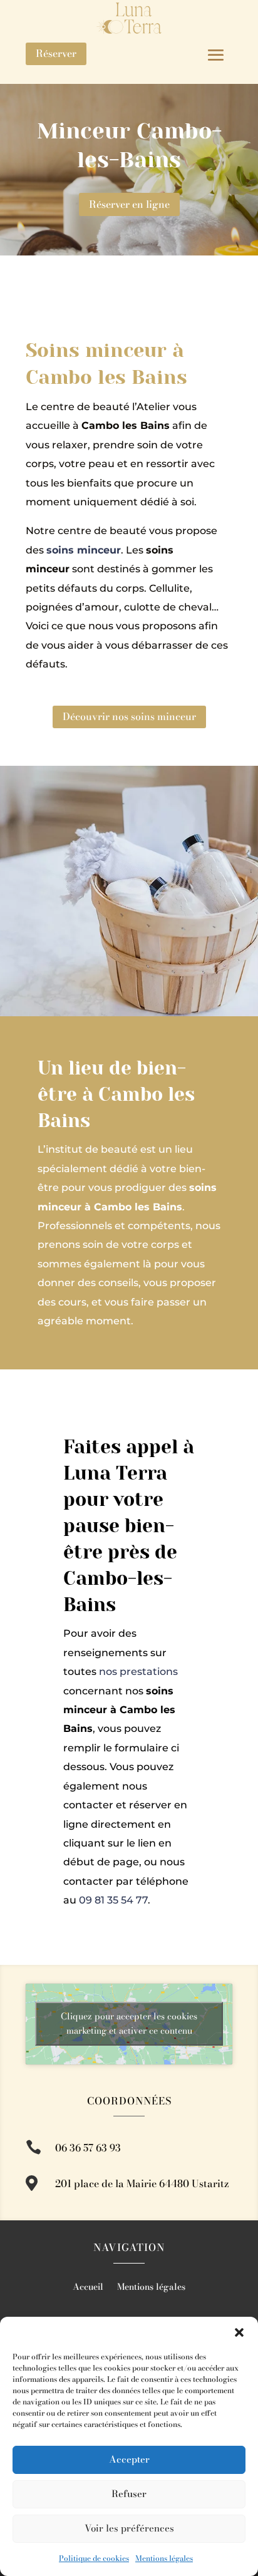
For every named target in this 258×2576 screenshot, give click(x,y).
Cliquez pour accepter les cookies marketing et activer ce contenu (129, 2023)
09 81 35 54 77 (113, 1900)
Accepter (129, 2459)
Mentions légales (164, 2558)
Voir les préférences (129, 2528)
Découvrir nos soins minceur (129, 716)
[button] (239, 2332)
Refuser (129, 2494)
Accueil (88, 2288)
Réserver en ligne (129, 204)
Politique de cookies (94, 2558)
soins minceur (84, 550)
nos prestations (138, 1672)
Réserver (56, 53)
